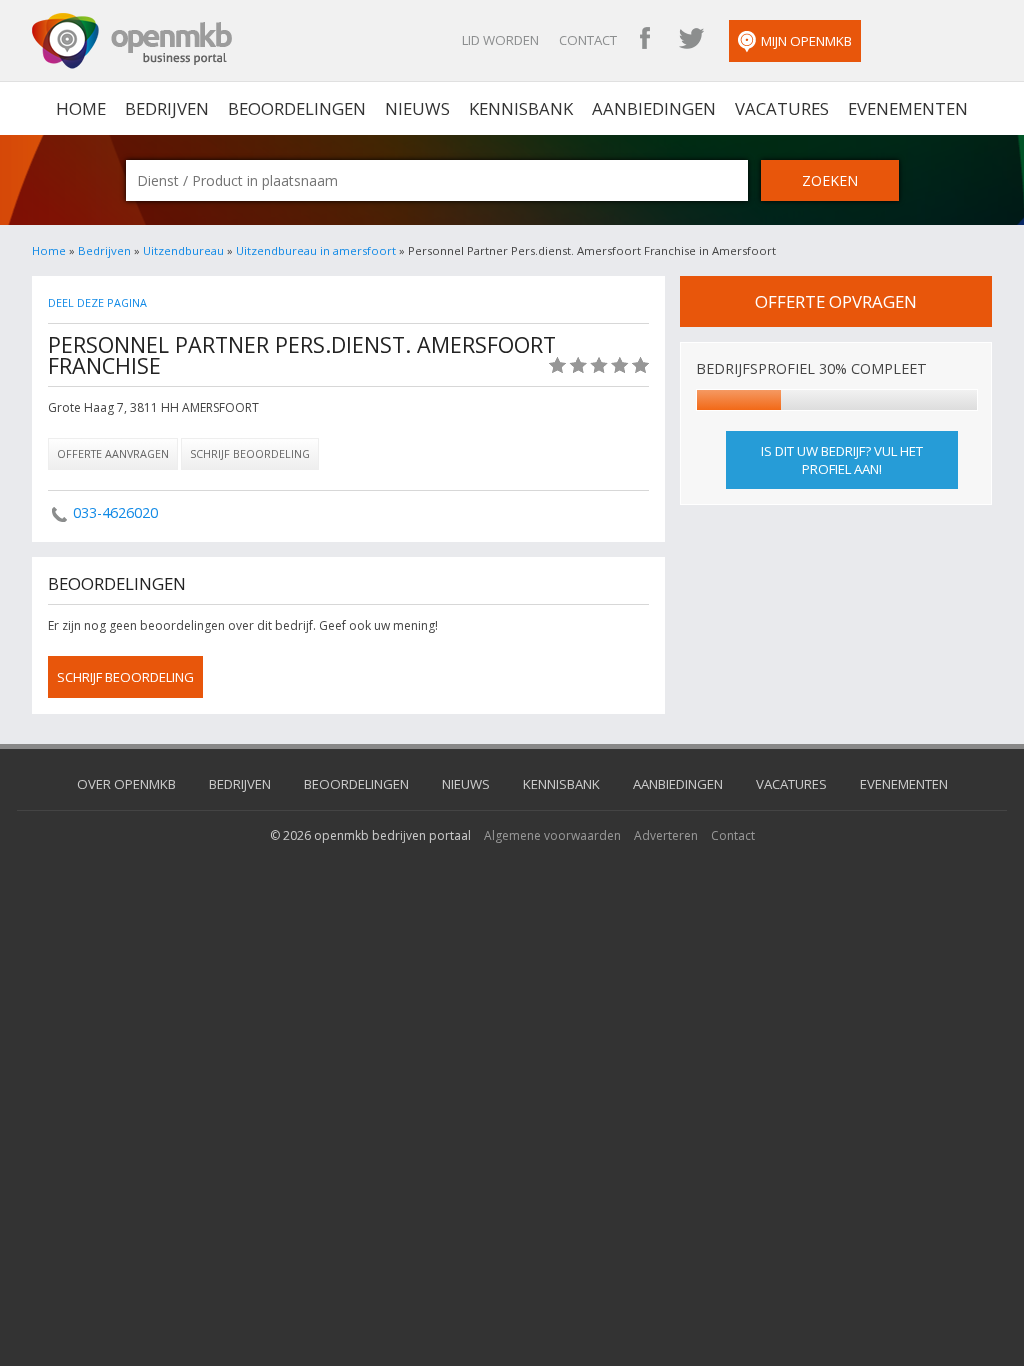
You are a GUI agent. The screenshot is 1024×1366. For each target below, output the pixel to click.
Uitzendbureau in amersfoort (316, 250)
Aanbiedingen (654, 108)
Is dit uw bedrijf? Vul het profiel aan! (842, 460)
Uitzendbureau (183, 250)
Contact (588, 40)
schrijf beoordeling (125, 677)
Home (49, 250)
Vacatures (782, 108)
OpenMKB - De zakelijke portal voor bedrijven (132, 41)
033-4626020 (115, 512)
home (81, 108)
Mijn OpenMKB (806, 41)
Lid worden (500, 40)
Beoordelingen (297, 108)
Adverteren (666, 835)
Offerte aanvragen (113, 453)
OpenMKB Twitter (691, 40)
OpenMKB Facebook (645, 40)
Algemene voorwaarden (552, 835)
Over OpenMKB (126, 784)
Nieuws (417, 108)
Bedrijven (167, 108)
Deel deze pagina (97, 302)
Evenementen (908, 108)
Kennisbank (521, 108)
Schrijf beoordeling (250, 453)
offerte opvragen (836, 301)
